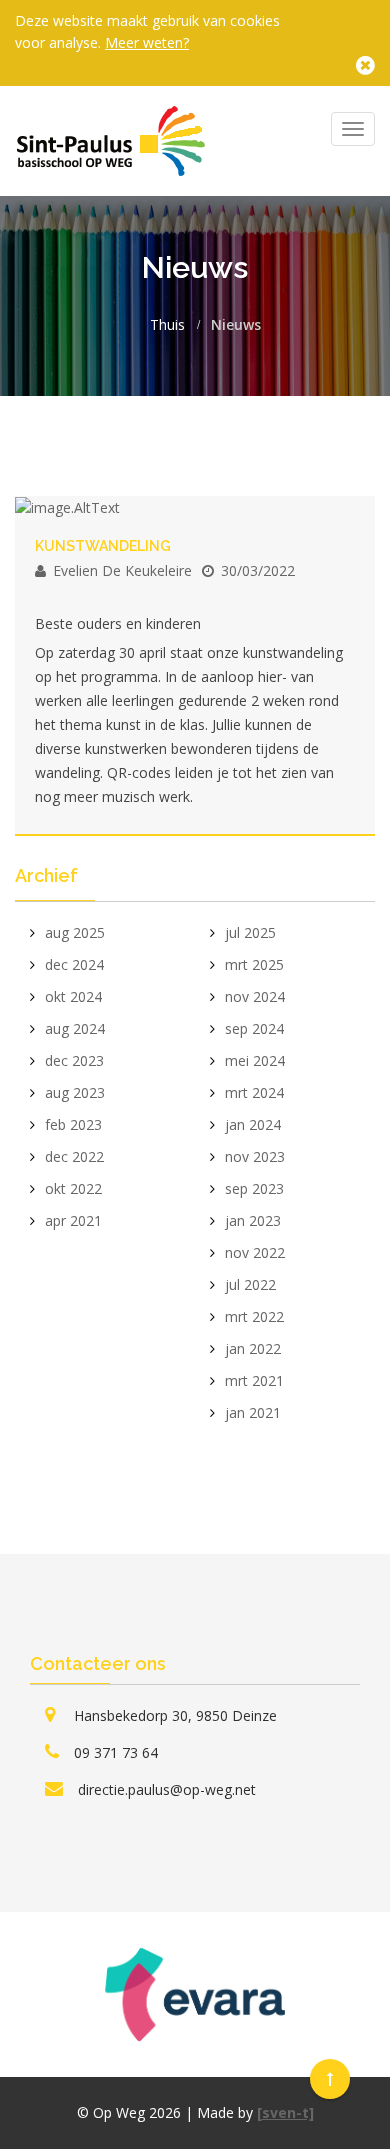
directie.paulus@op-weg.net (167, 1789)
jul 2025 (250, 932)
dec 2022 (74, 1156)
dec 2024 (74, 964)
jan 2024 (253, 1124)
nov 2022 (255, 1252)
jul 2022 (250, 1284)
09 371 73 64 (116, 1752)
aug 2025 (75, 932)
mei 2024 (255, 1060)
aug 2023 (75, 1092)
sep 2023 (254, 1188)
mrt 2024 (254, 1092)
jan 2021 (253, 1412)
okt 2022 (73, 1188)
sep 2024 (254, 1028)
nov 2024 (255, 996)
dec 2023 (74, 1060)
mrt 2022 (254, 1316)
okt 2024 (73, 996)
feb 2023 (73, 1124)
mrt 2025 (254, 964)
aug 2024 (75, 1028)
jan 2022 (253, 1348)
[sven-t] (285, 2112)
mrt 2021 (254, 1380)
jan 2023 (253, 1220)
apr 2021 (73, 1220)
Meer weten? (147, 42)
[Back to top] (330, 2079)
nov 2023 (255, 1156)
